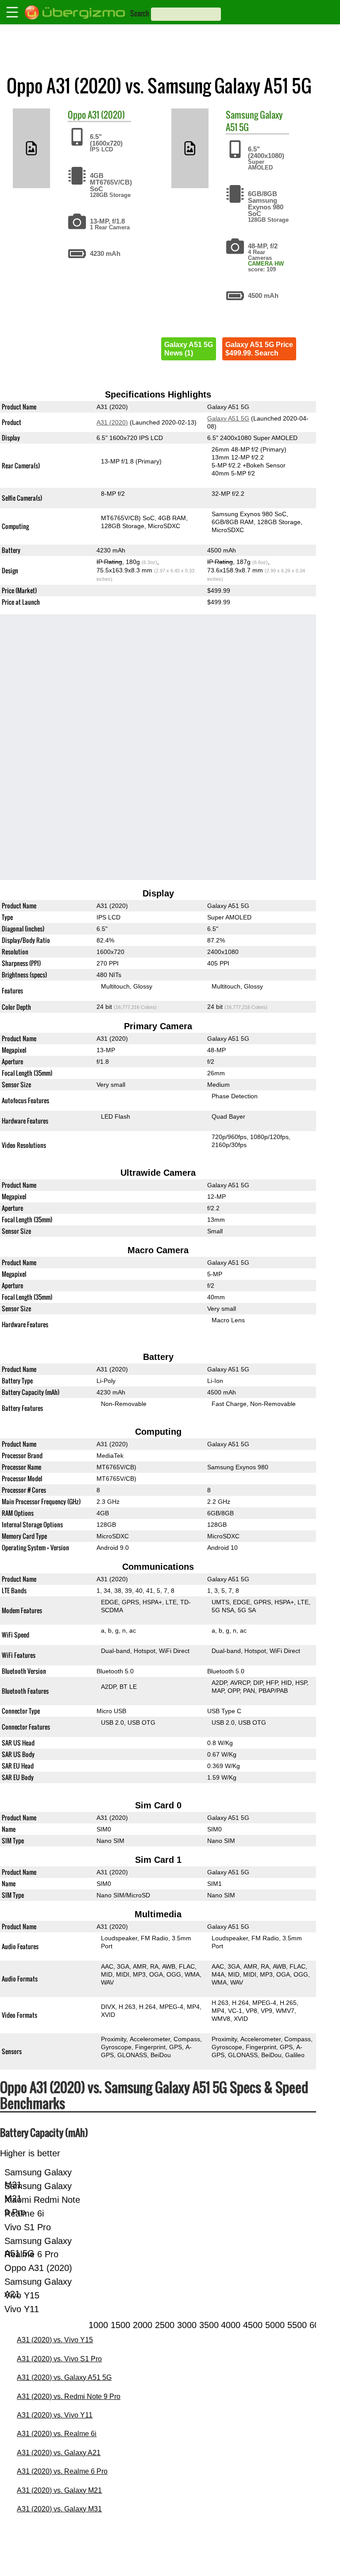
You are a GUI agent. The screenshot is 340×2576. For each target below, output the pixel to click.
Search (140, 13)
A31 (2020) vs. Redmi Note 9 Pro (69, 2396)
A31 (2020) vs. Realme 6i (57, 2434)
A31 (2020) (106, 115)
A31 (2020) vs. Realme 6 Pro (62, 2471)
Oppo (77, 115)
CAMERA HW (266, 264)
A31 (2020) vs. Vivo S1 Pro (59, 2359)
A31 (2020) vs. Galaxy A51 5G (64, 2377)
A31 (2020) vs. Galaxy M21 (59, 2490)
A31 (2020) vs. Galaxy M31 (59, 2509)
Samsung (242, 115)
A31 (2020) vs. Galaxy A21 (59, 2453)
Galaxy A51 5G (228, 418)
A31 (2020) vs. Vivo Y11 (55, 2415)
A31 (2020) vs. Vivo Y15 (55, 2340)
